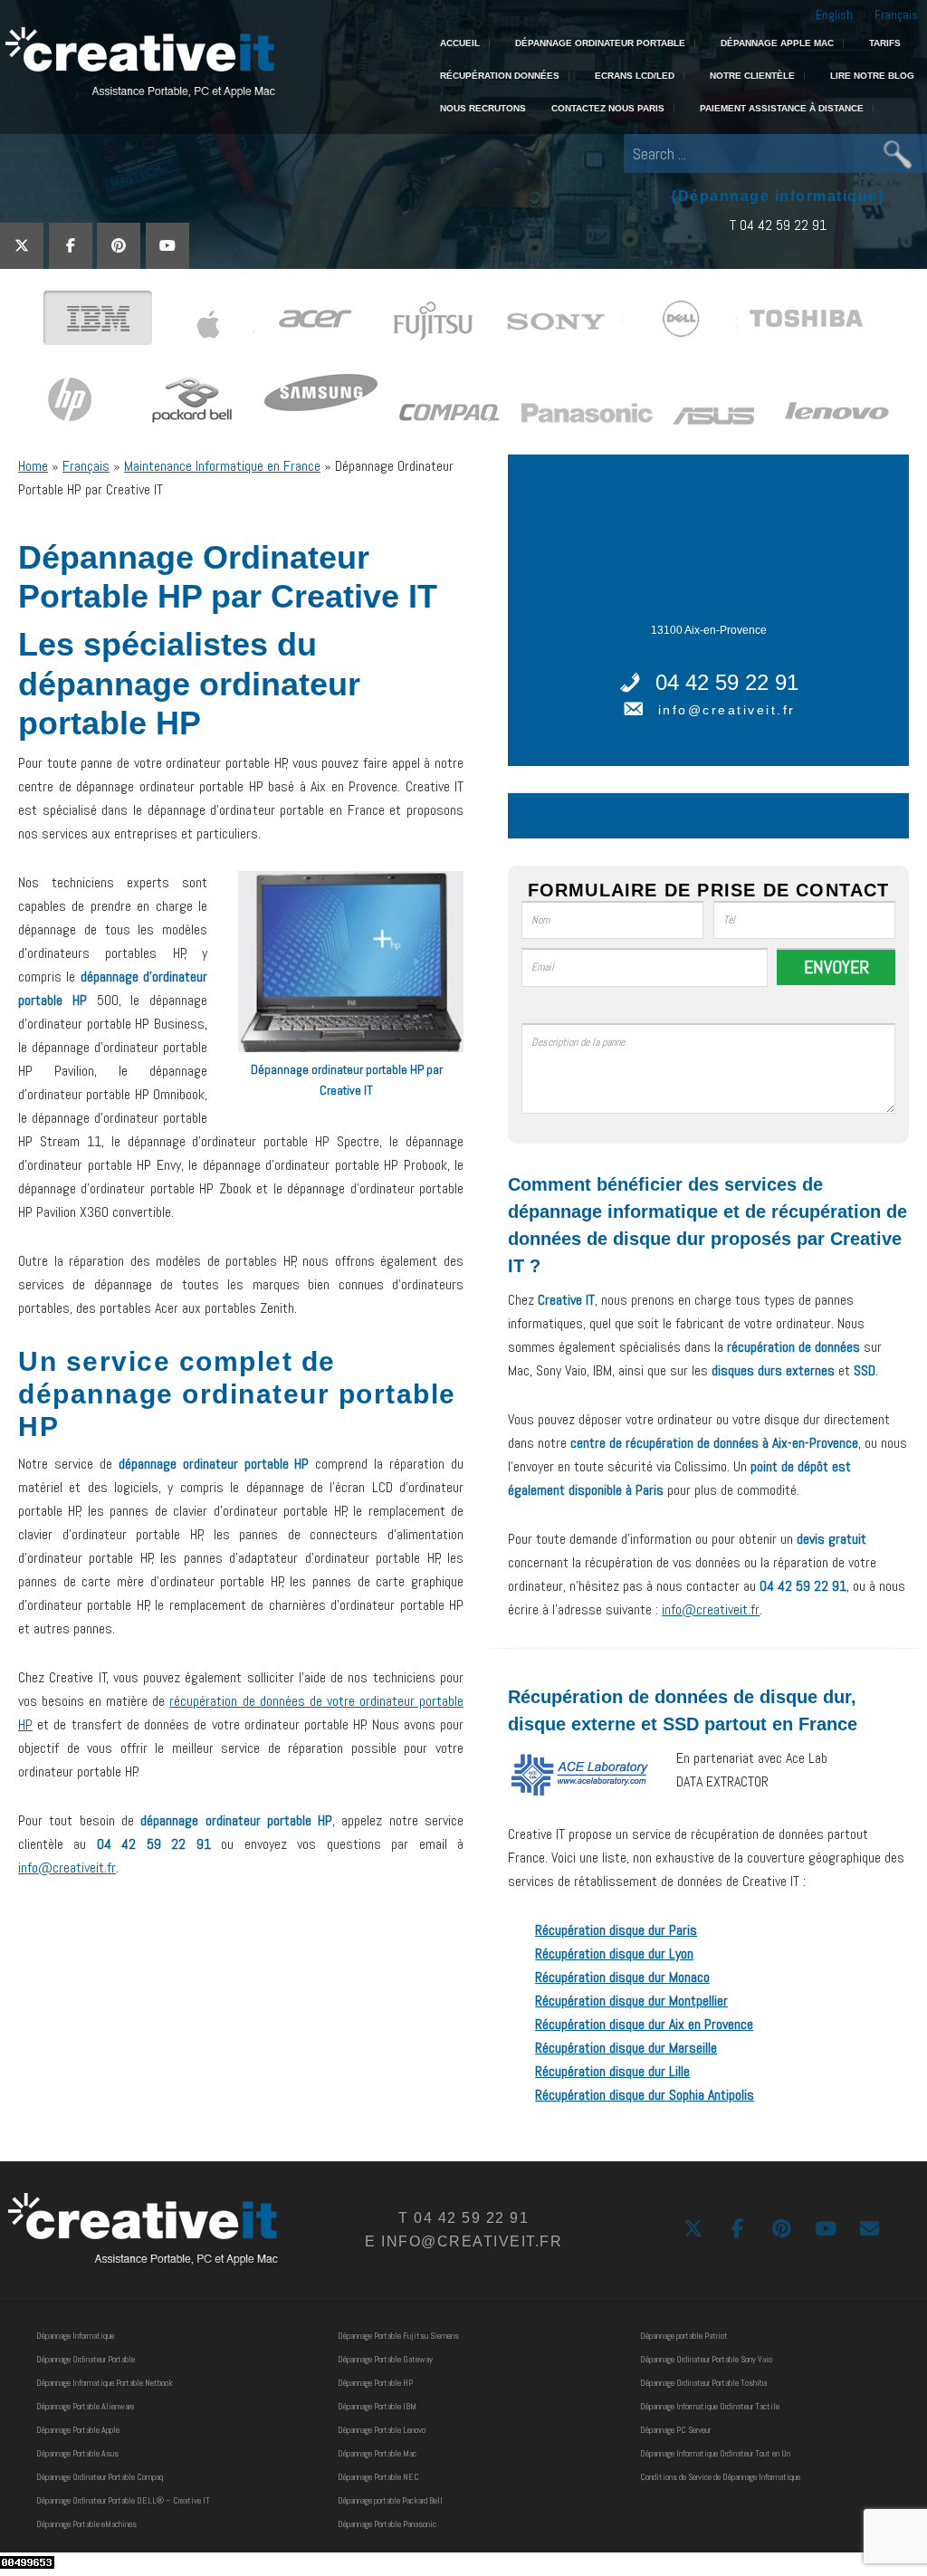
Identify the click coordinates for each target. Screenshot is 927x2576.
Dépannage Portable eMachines (86, 2524)
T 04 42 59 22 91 (778, 225)
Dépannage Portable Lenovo (382, 2430)
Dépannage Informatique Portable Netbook (105, 2383)
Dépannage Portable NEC (378, 2477)
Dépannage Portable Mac (377, 2453)
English (834, 14)
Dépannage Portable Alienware (85, 2406)
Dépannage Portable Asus (77, 2453)
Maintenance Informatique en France (222, 466)
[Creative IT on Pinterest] (119, 246)
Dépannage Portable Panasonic (387, 2524)
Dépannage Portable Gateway (385, 2359)
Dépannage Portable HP (375, 2383)
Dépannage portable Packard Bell (390, 2500)
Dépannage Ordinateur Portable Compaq (100, 2477)
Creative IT (138, 63)
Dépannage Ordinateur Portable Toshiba (703, 2383)
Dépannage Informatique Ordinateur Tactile (710, 2406)
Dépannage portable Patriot (684, 2336)
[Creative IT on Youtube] (167, 246)
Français (896, 14)
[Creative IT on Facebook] (71, 246)
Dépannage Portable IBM (377, 2406)
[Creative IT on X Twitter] (22, 246)
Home (33, 466)
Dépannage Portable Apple (78, 2430)
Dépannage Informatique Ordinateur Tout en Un (715, 2453)
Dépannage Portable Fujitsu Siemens (398, 2336)
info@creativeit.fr (67, 1867)
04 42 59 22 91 (727, 682)
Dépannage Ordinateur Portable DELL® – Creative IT (123, 2500)
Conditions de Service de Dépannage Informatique (720, 2477)
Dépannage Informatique (75, 2336)
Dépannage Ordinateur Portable (86, 2359)
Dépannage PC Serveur (675, 2430)
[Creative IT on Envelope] (870, 2229)
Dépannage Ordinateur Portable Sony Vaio (706, 2359)
